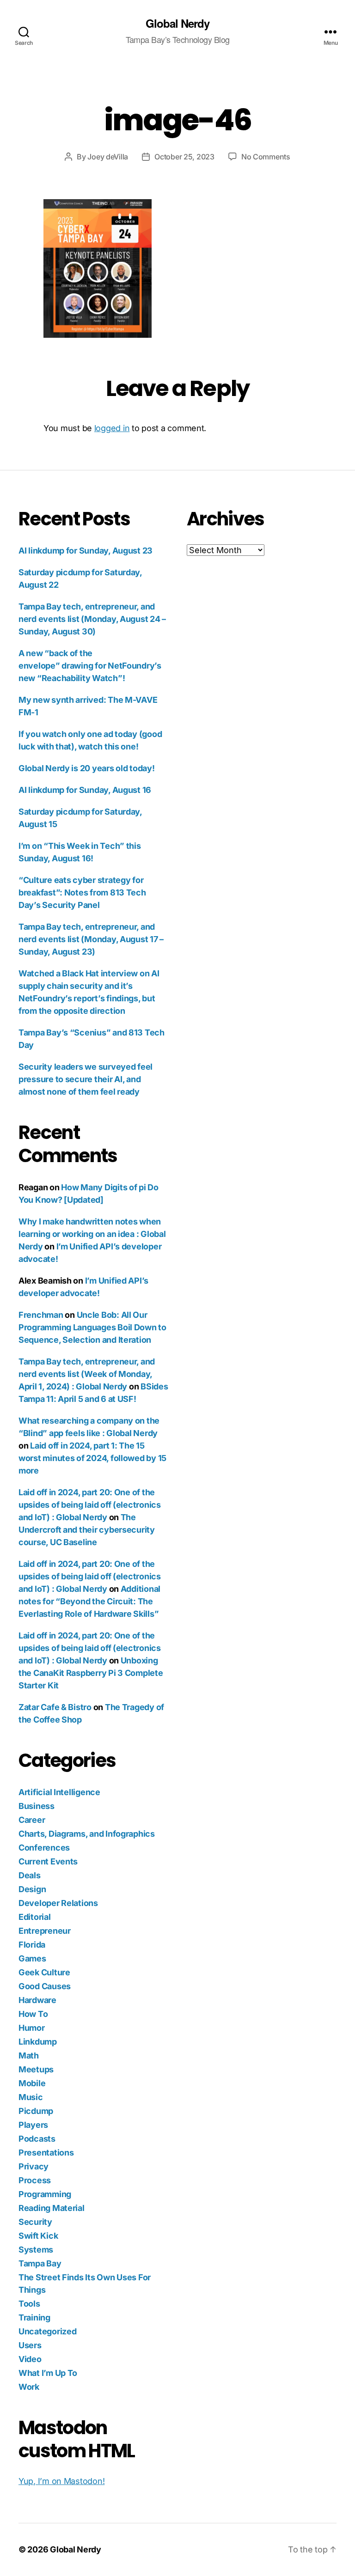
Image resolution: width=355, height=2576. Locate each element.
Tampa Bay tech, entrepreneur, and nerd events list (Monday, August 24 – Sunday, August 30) (92, 619)
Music (31, 2097)
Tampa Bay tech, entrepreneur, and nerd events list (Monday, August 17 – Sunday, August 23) (91, 939)
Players (33, 2125)
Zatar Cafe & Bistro (55, 1707)
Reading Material (52, 2208)
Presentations (46, 2153)
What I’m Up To (48, 2373)
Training (34, 2317)
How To (33, 2014)
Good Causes (45, 1986)
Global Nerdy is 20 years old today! (87, 768)
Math (29, 2055)
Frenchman (41, 1315)
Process (35, 2180)
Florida (32, 1945)
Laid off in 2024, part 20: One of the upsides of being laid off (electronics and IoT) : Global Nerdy (90, 1505)
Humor (32, 2028)
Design (32, 1889)
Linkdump (38, 2042)
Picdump (36, 2111)
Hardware (37, 2000)
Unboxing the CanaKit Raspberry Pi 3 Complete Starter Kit (91, 1673)
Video (30, 2359)
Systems (36, 2250)
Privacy (34, 2166)
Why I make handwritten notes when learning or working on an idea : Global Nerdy (92, 1234)
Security (35, 2222)
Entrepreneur (45, 1931)
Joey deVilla (108, 157)
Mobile (32, 2083)
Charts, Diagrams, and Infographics (87, 1834)
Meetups (36, 2069)
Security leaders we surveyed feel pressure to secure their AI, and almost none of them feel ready (86, 1079)
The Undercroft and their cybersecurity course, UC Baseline (87, 1530)
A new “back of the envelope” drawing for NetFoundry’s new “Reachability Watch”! (90, 666)
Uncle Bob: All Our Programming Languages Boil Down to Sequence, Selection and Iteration (92, 1327)
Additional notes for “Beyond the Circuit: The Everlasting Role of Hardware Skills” (89, 1601)
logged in (112, 428)
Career (32, 1820)
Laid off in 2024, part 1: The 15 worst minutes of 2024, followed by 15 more (92, 1458)
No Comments (266, 157)
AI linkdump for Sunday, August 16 (85, 790)
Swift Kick (38, 2236)
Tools (29, 2304)
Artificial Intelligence (59, 1792)
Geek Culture (44, 1972)
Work (29, 2387)
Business (37, 1806)
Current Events (48, 1861)
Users (30, 2345)
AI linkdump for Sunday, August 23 (86, 551)
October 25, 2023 (184, 157)
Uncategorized (48, 2331)
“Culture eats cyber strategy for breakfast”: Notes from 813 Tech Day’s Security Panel (82, 892)
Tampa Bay (40, 2263)
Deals (30, 1875)
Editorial (35, 1917)
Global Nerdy (177, 23)
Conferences (44, 1848)
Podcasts (37, 2139)
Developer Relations (58, 1903)
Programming (45, 2194)
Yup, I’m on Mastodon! (61, 2481)
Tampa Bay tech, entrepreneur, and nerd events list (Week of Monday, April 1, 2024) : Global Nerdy (87, 1374)
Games (32, 1958)
